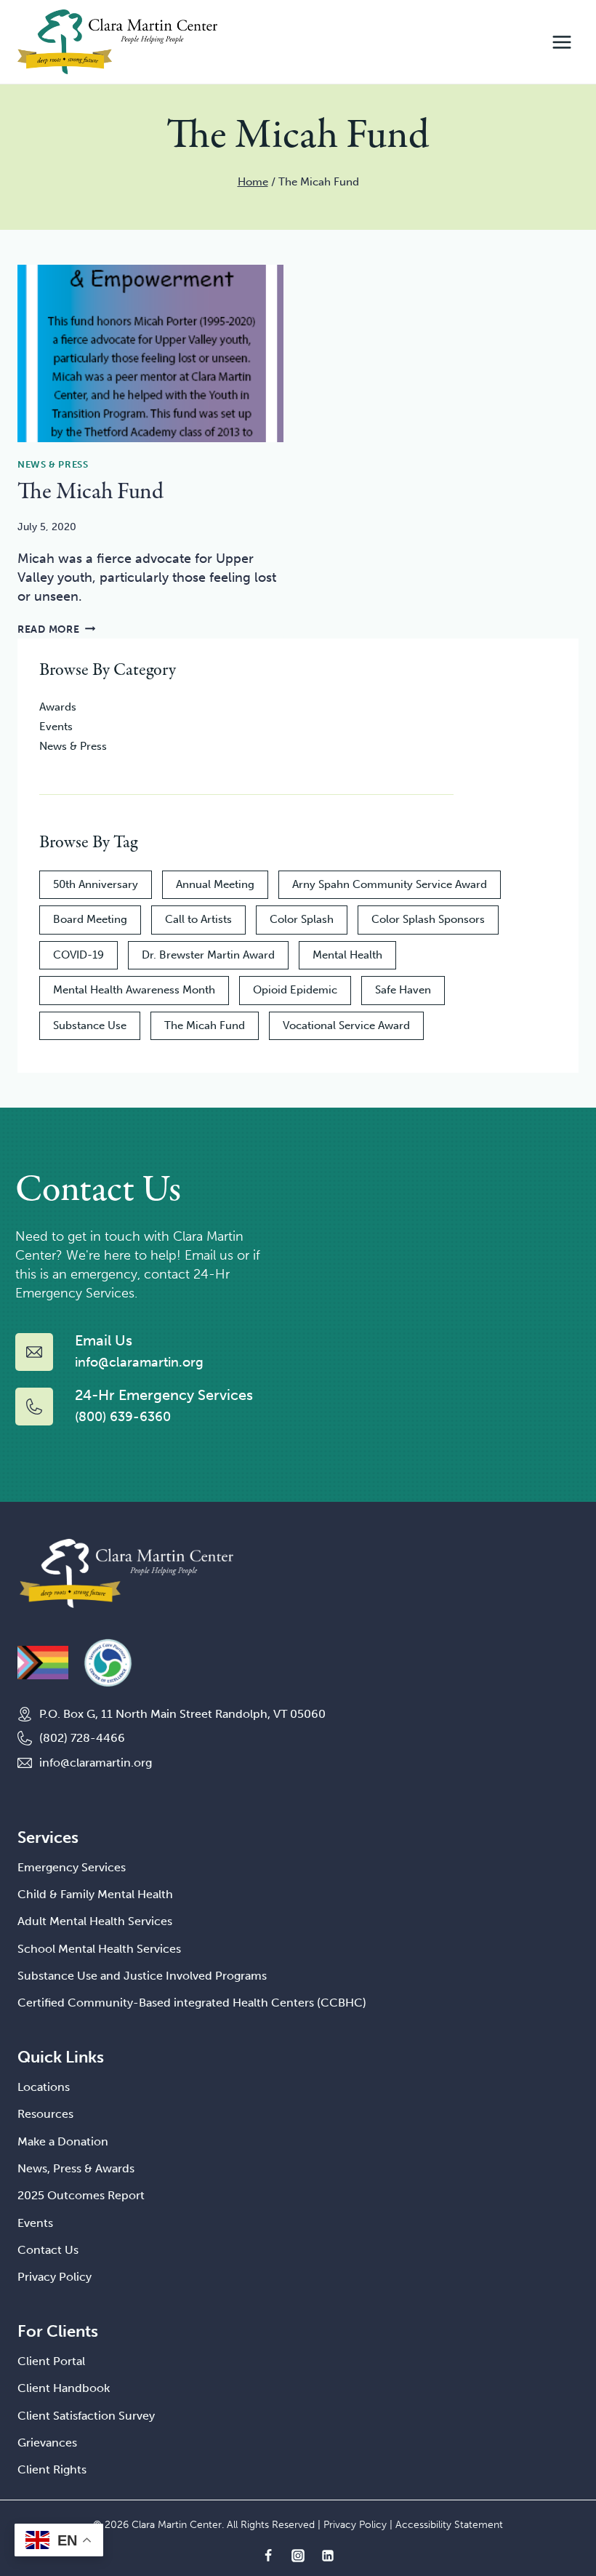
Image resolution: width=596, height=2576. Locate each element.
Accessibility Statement (449, 2525)
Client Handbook (64, 2388)
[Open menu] (561, 42)
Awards (58, 707)
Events (56, 727)
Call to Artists (198, 919)
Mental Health (347, 955)
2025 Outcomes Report (81, 2195)
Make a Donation (63, 2141)
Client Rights (52, 2469)
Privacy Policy (55, 2277)
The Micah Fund (90, 492)
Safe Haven (403, 990)
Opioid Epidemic (295, 990)
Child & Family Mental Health (95, 1894)
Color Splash (302, 919)
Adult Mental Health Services (95, 1921)
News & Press (53, 464)
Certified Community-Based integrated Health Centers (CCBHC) (192, 2003)
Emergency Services (72, 1867)
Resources (45, 2114)
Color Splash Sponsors (428, 919)
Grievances (47, 2443)
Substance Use (90, 1025)
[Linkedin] (328, 2556)
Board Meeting (90, 919)
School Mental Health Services (99, 1949)
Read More (56, 629)
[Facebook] (268, 2556)
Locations (44, 2087)
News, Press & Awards (76, 2168)
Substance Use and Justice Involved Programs (142, 1976)
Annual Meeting (215, 884)
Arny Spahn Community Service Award (390, 884)
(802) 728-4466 (82, 1738)
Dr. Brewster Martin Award (208, 955)
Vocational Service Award (346, 1025)
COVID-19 (78, 955)
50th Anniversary (96, 884)
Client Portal (51, 2361)
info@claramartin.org (96, 1763)
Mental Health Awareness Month (134, 990)
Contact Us (48, 2250)
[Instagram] (298, 2556)
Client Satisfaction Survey (86, 2416)
